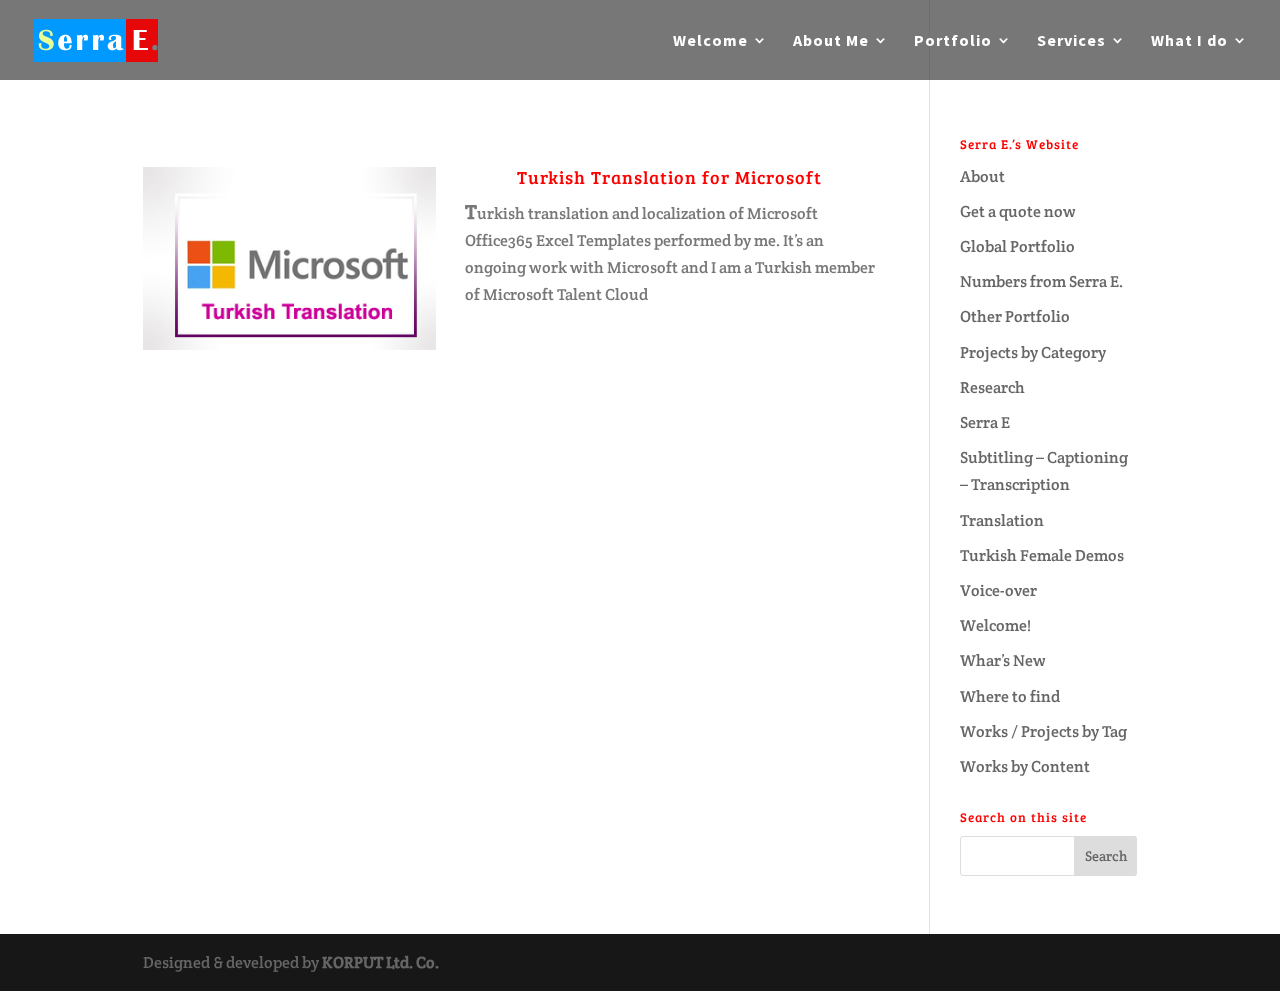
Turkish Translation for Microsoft (669, 177)
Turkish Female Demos (1042, 555)
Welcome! (995, 625)
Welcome (710, 41)
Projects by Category (1033, 352)
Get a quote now (1018, 211)
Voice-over (998, 590)
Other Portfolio (1015, 316)
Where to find (1010, 696)
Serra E (985, 422)
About (982, 176)
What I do (1189, 41)
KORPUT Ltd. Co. (380, 962)
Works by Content (1025, 766)
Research (992, 387)
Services (1071, 41)
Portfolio (953, 41)
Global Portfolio (1017, 246)
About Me (831, 41)
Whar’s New (1003, 660)
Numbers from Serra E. (1041, 281)
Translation (1002, 520)
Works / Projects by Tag (1043, 731)
